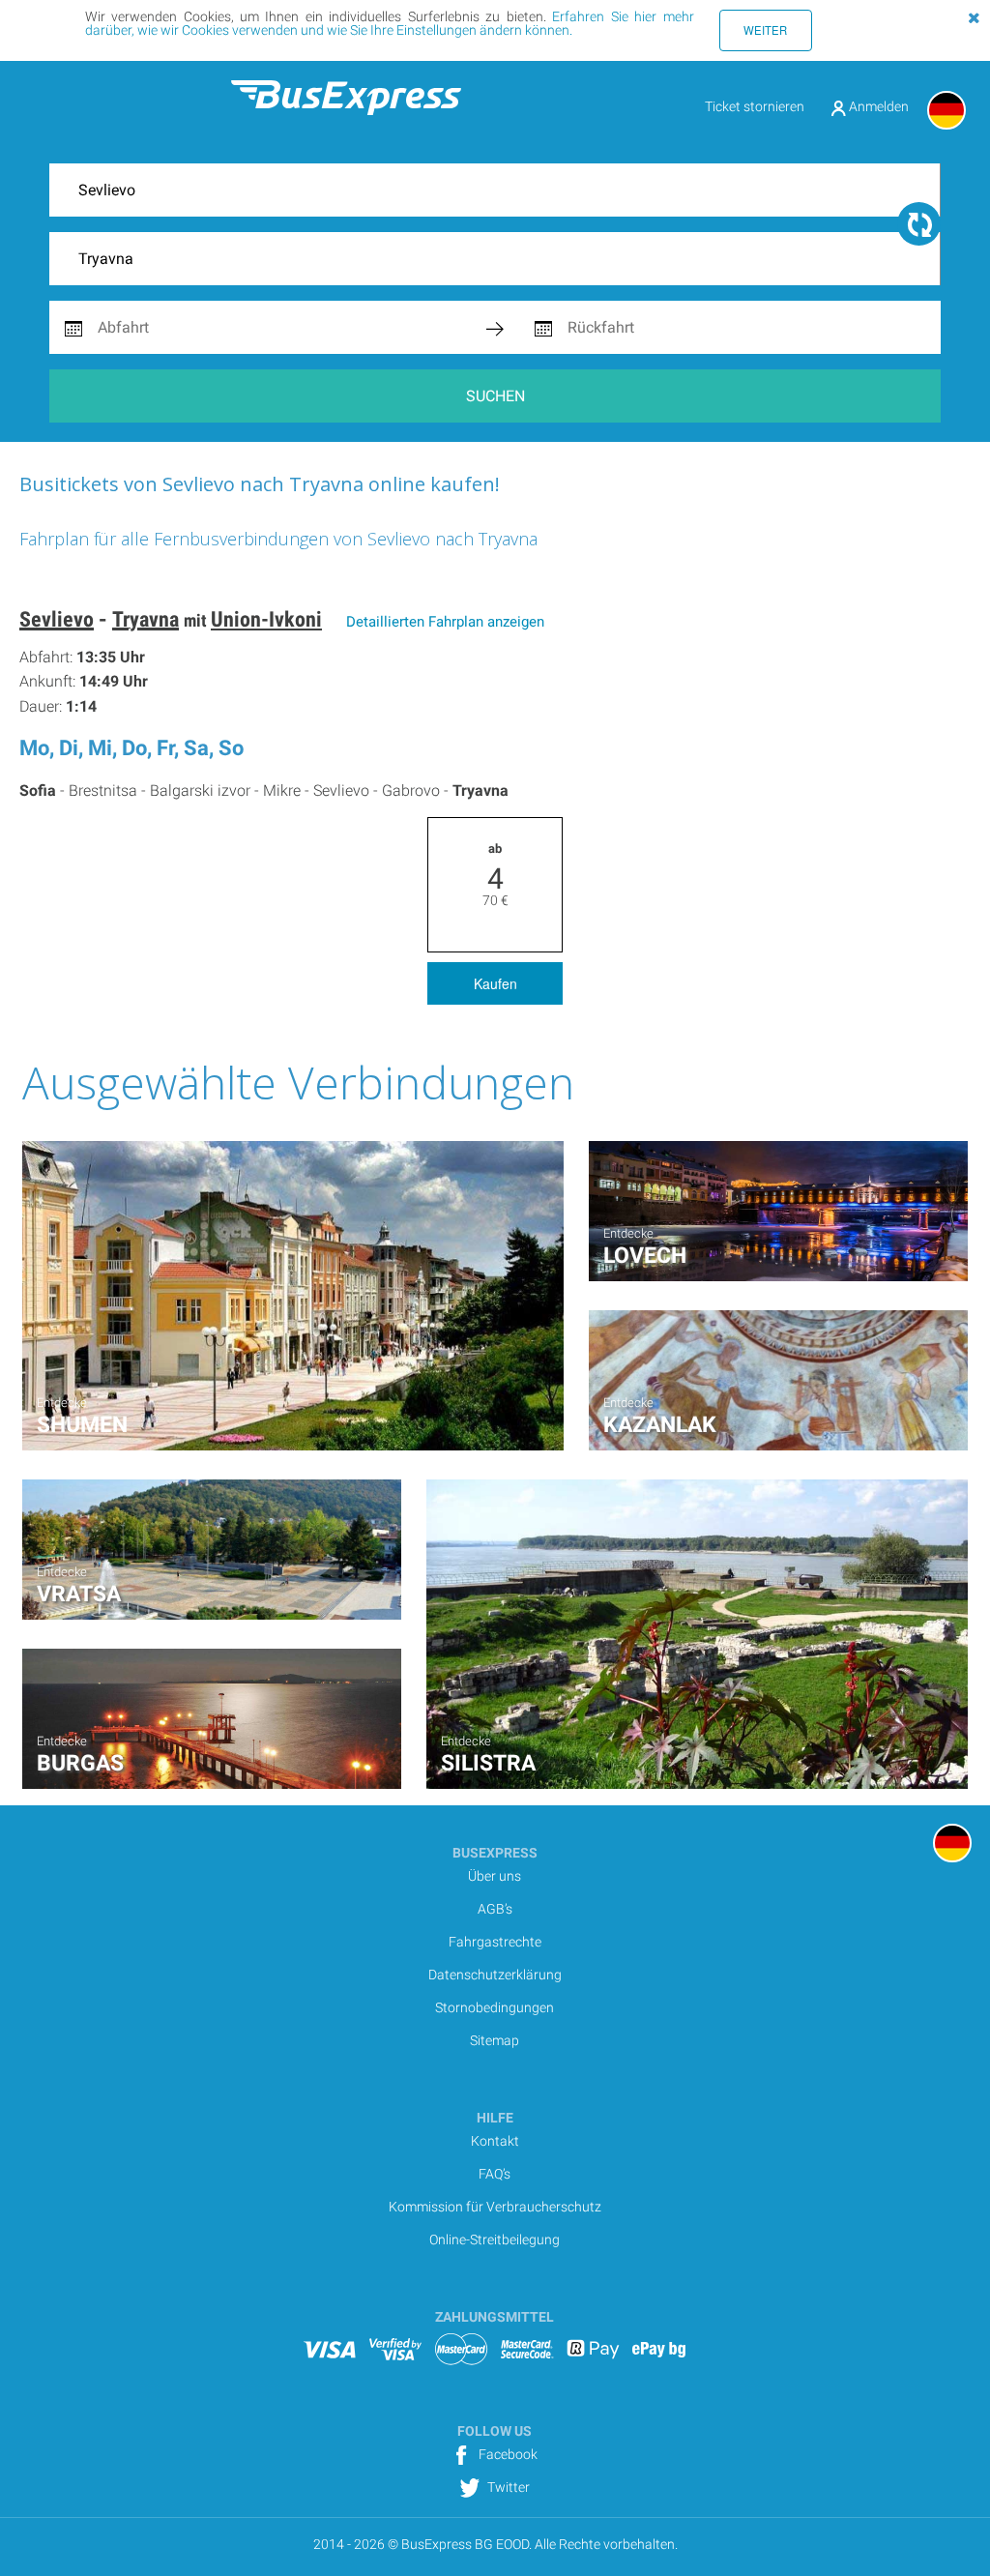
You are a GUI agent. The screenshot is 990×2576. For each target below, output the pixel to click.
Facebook (507, 2454)
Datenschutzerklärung (495, 1975)
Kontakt (495, 2141)
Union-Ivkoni (266, 619)
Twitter (507, 2487)
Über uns (495, 1876)
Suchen (495, 396)
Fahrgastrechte (495, 1942)
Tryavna (146, 619)
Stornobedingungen (495, 2007)
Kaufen (495, 983)
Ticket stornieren (755, 106)
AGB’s (495, 1909)
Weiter (765, 30)
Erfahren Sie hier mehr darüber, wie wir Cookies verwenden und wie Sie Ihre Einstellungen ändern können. (390, 23)
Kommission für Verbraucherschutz (495, 2207)
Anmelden (877, 106)
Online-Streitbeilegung (495, 2239)
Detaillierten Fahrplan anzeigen (445, 622)
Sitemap (495, 2040)
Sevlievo (57, 619)
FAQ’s (495, 2174)
